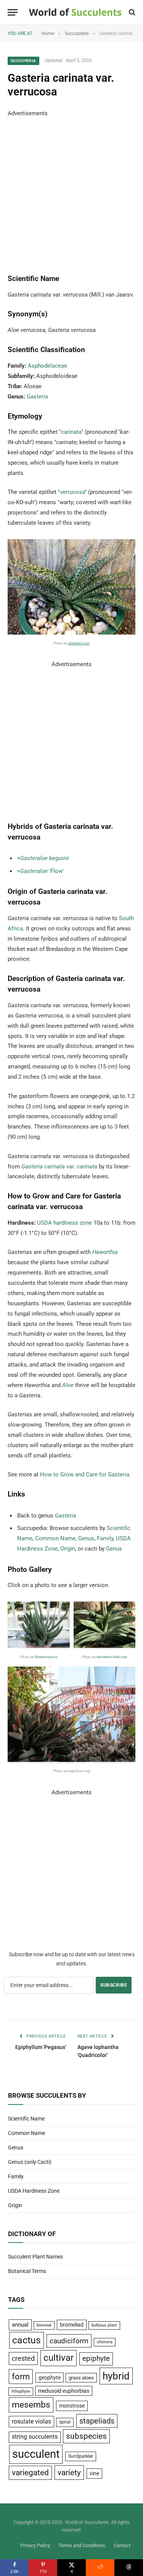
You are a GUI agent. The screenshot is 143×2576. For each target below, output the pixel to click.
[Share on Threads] (129, 2568)
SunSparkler (81, 2456)
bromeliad (72, 2325)
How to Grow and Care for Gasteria (85, 1474)
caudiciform (69, 2341)
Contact (122, 2545)
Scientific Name (26, 2119)
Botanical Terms (27, 2271)
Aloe (68, 1385)
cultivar (59, 2358)
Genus (86, 1538)
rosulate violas (31, 2421)
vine (94, 2473)
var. (59, 1167)
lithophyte (21, 2391)
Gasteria (37, 397)
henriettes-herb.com (112, 1657)
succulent (36, 2454)
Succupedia (23, 61)
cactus (27, 2340)
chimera (105, 2342)
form (21, 2377)
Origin (68, 1549)
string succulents (35, 2437)
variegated (30, 2473)
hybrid (116, 2376)
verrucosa (72, 492)
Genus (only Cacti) (30, 2162)
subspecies (86, 2436)
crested (23, 2358)
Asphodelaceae (47, 366)
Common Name (55, 1538)
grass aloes (81, 2378)
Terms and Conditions (82, 2545)
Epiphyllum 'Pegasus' (41, 2047)
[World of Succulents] (75, 12)
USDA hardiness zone (64, 1223)
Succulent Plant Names (35, 2257)
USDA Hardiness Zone (34, 2191)
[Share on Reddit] (100, 2568)
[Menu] (13, 12)
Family (105, 1538)
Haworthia (105, 1252)
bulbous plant (104, 2325)
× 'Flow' (40, 871)
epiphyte (96, 2359)
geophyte (50, 2378)
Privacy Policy (35, 2545)
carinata (71, 432)
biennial (44, 2325)
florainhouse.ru (46, 1657)
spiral (65, 2422)
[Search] (131, 12)
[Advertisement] (71, 190)
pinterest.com (79, 643)
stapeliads (97, 2421)
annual (20, 2325)
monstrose (72, 2406)
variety (69, 2472)
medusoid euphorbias (64, 2391)
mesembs (31, 2405)
